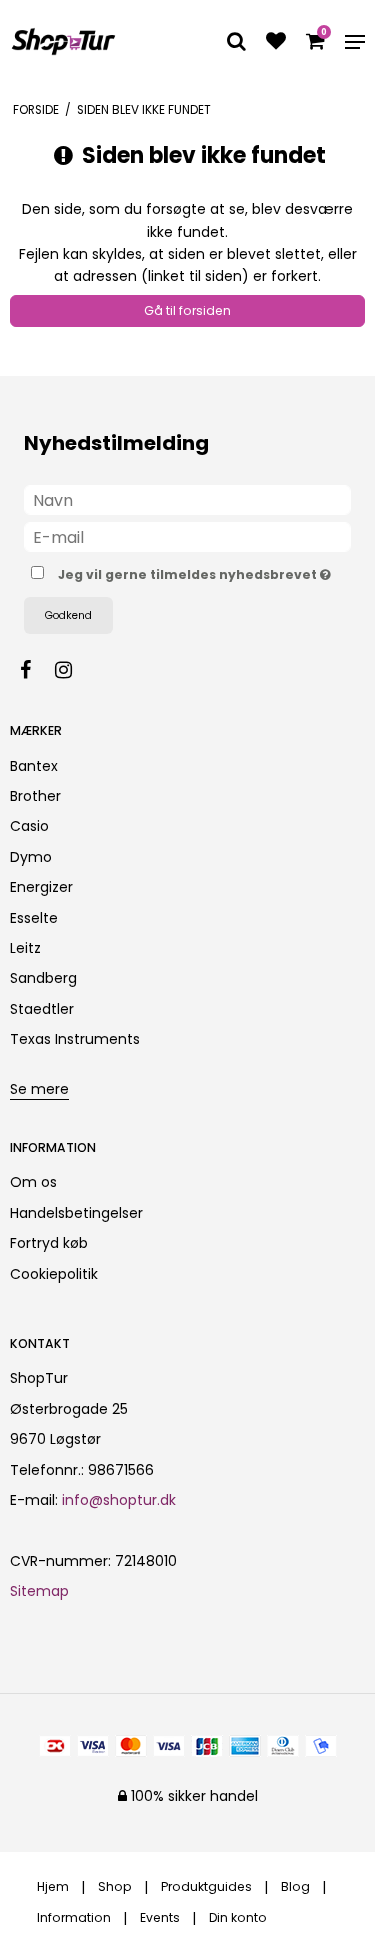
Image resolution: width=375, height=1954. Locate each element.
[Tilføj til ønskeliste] (276, 43)
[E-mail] (187, 536)
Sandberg (43, 978)
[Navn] (187, 499)
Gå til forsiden (187, 310)
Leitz (25, 948)
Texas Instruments (75, 1039)
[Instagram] (73, 670)
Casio (29, 826)
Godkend (68, 615)
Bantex (34, 766)
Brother (35, 796)
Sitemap (39, 1591)
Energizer (41, 887)
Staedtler (42, 1009)
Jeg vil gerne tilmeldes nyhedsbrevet (189, 571)
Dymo (31, 857)
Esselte (34, 918)
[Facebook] (35, 670)
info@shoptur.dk (119, 1500)
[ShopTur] (63, 41)
